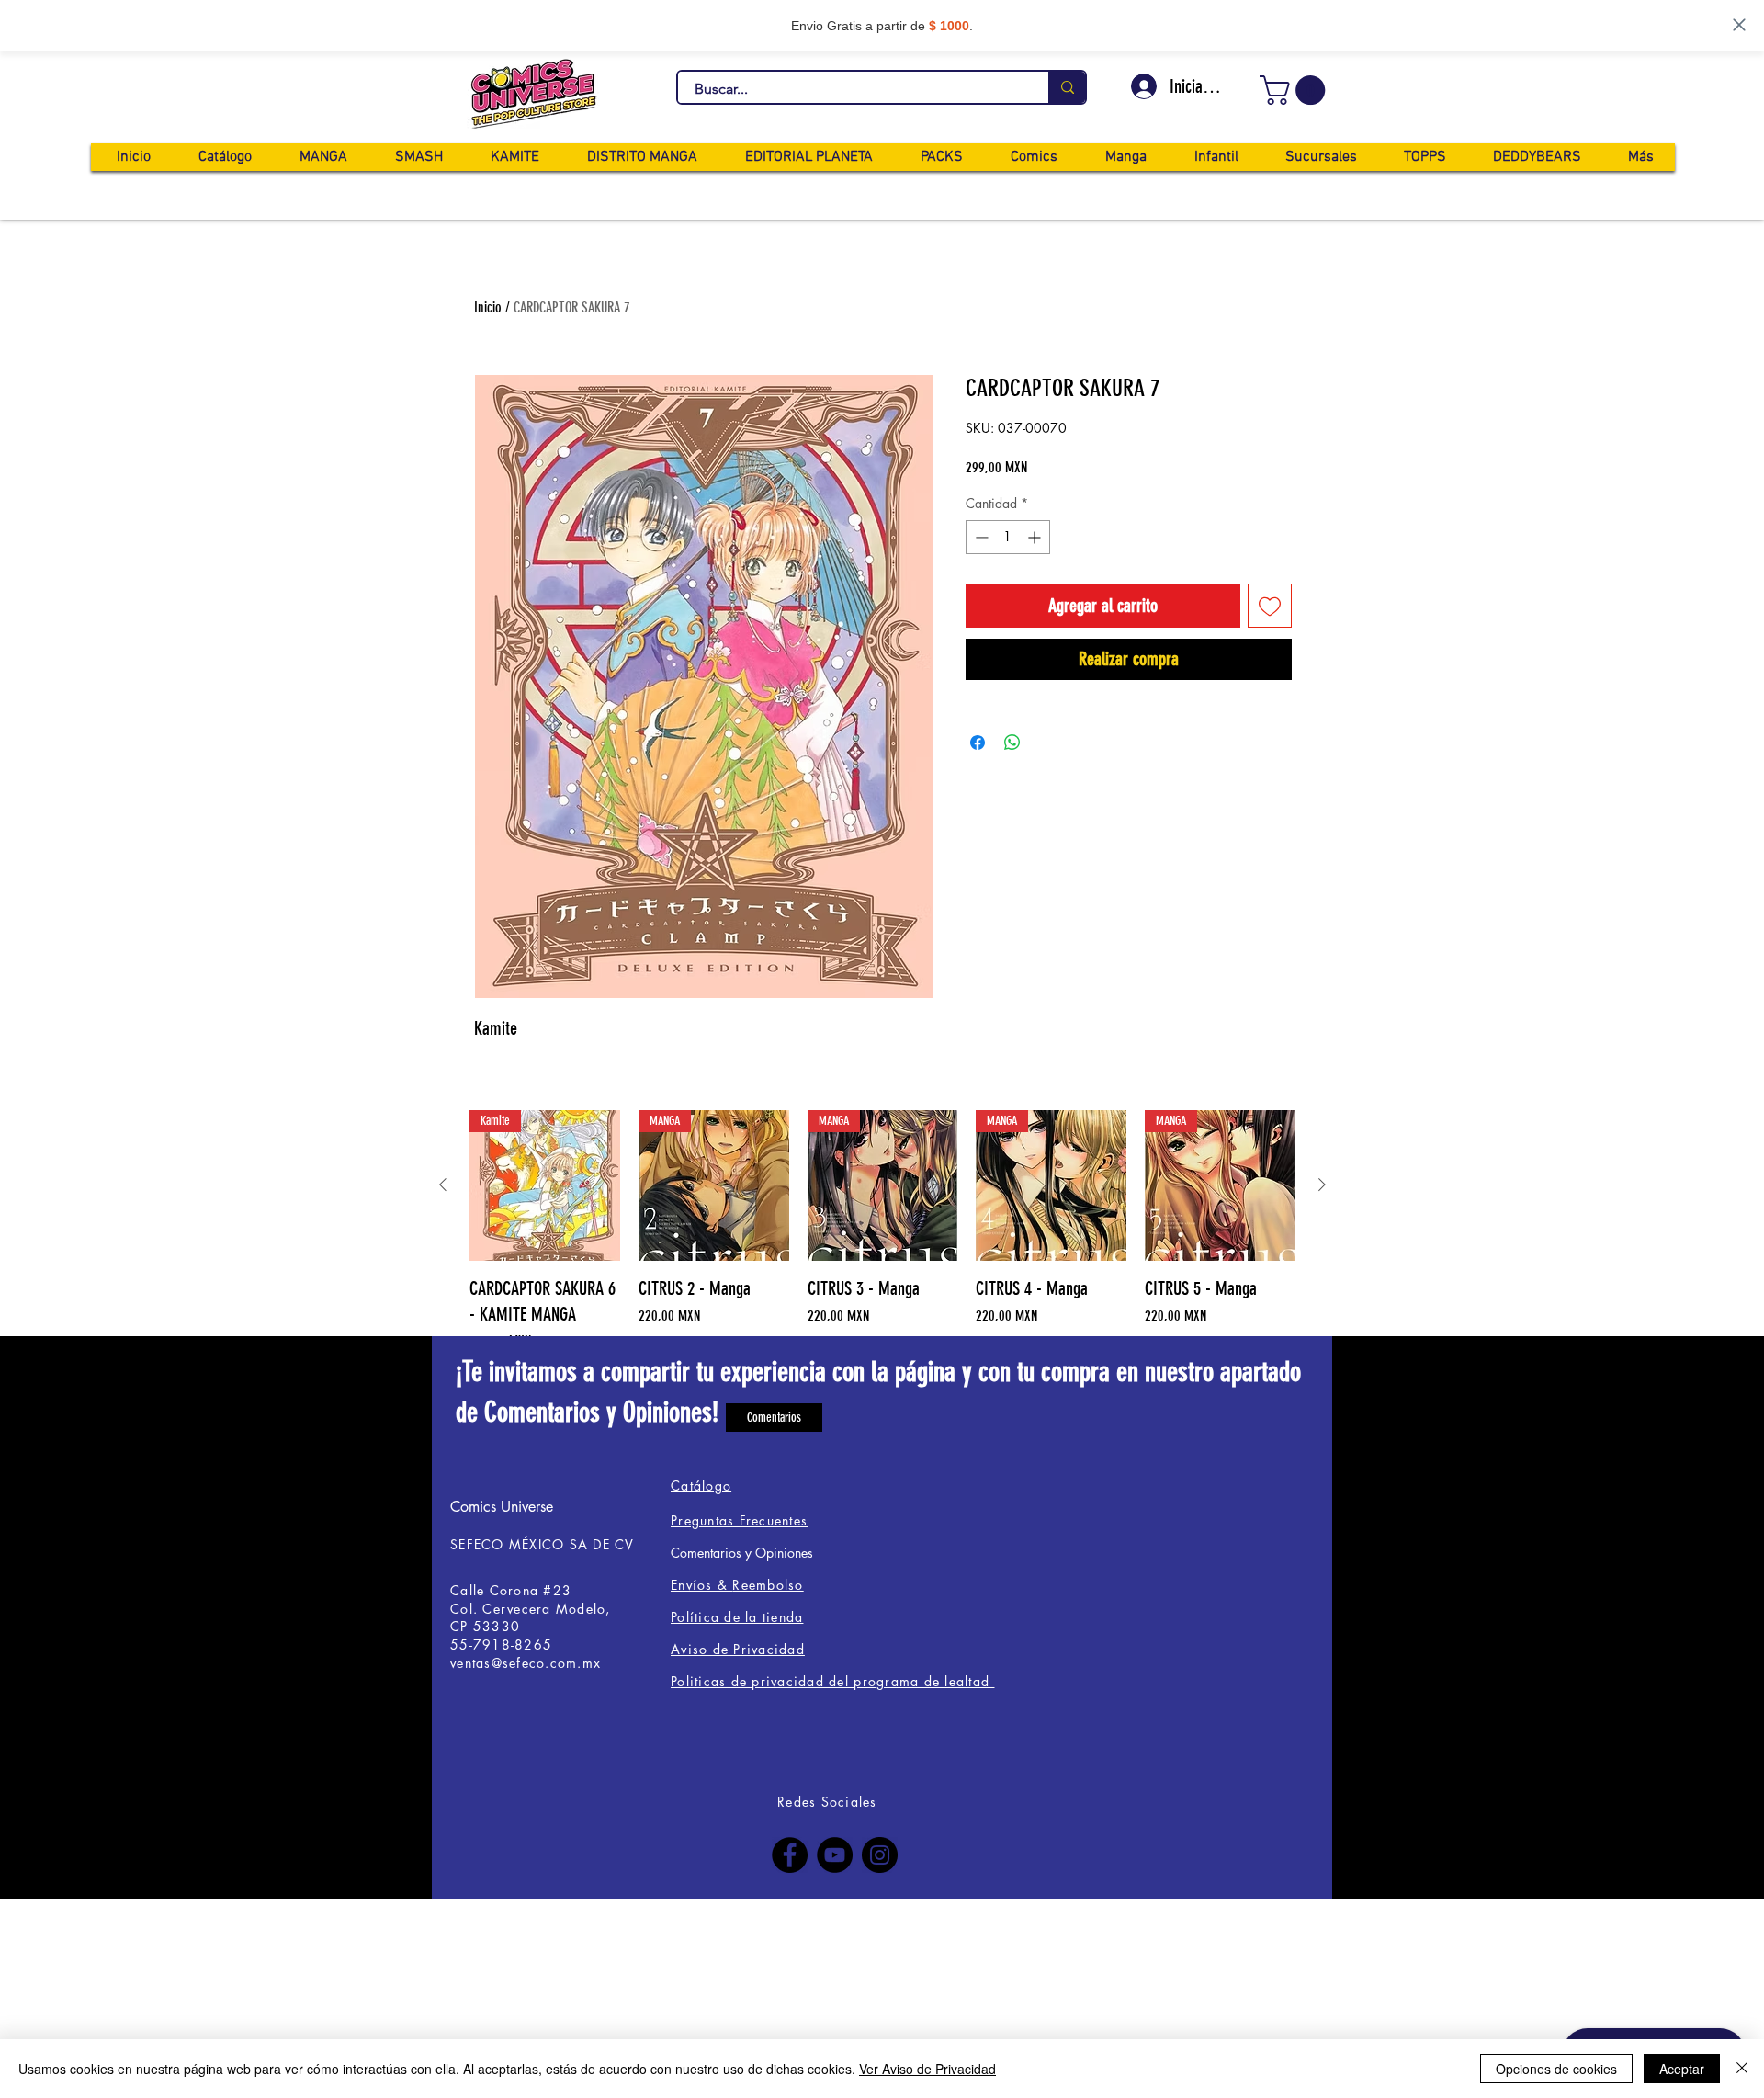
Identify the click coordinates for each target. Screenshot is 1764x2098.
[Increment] (1036, 537)
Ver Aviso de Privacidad (927, 2069)
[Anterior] (443, 1185)
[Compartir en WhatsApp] (1012, 743)
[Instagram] (880, 1855)
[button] (1296, 90)
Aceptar (1682, 2069)
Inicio (488, 307)
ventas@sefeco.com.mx (526, 1663)
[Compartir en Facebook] (978, 743)
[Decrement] (980, 537)
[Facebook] (790, 1855)
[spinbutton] (1008, 537)
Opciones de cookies (1556, 2069)
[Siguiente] (1322, 1185)
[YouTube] (835, 1855)
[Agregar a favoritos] (1270, 606)
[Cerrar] (1742, 2069)
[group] (882, 1255)
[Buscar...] (1067, 87)
